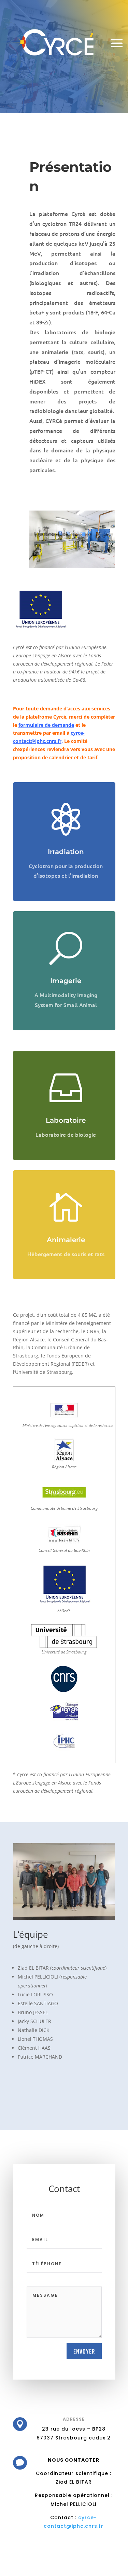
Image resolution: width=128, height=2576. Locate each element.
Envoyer (84, 2351)
